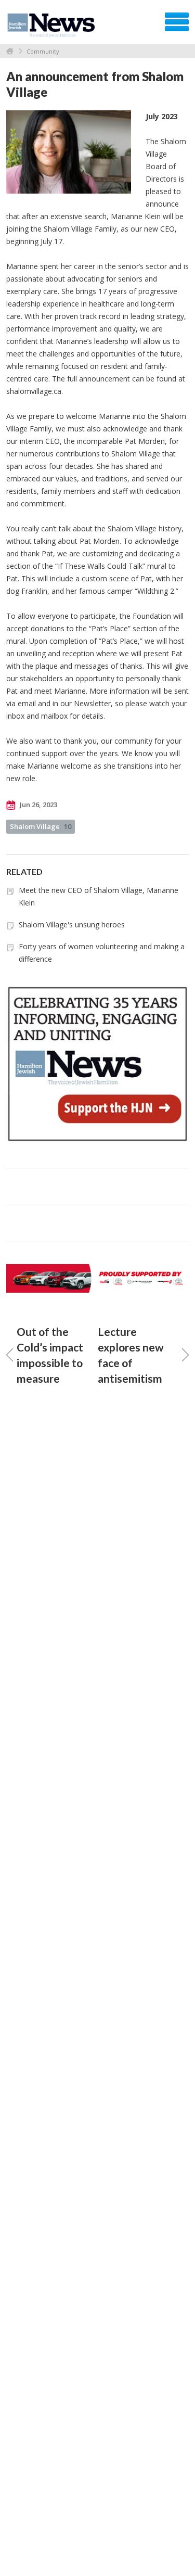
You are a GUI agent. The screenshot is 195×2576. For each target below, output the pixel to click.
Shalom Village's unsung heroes (72, 924)
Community (43, 51)
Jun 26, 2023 (38, 805)
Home (10, 51)
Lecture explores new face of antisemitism (131, 1355)
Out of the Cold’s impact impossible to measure (50, 1355)
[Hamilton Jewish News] (53, 25)
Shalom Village (41, 826)
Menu (177, 22)
